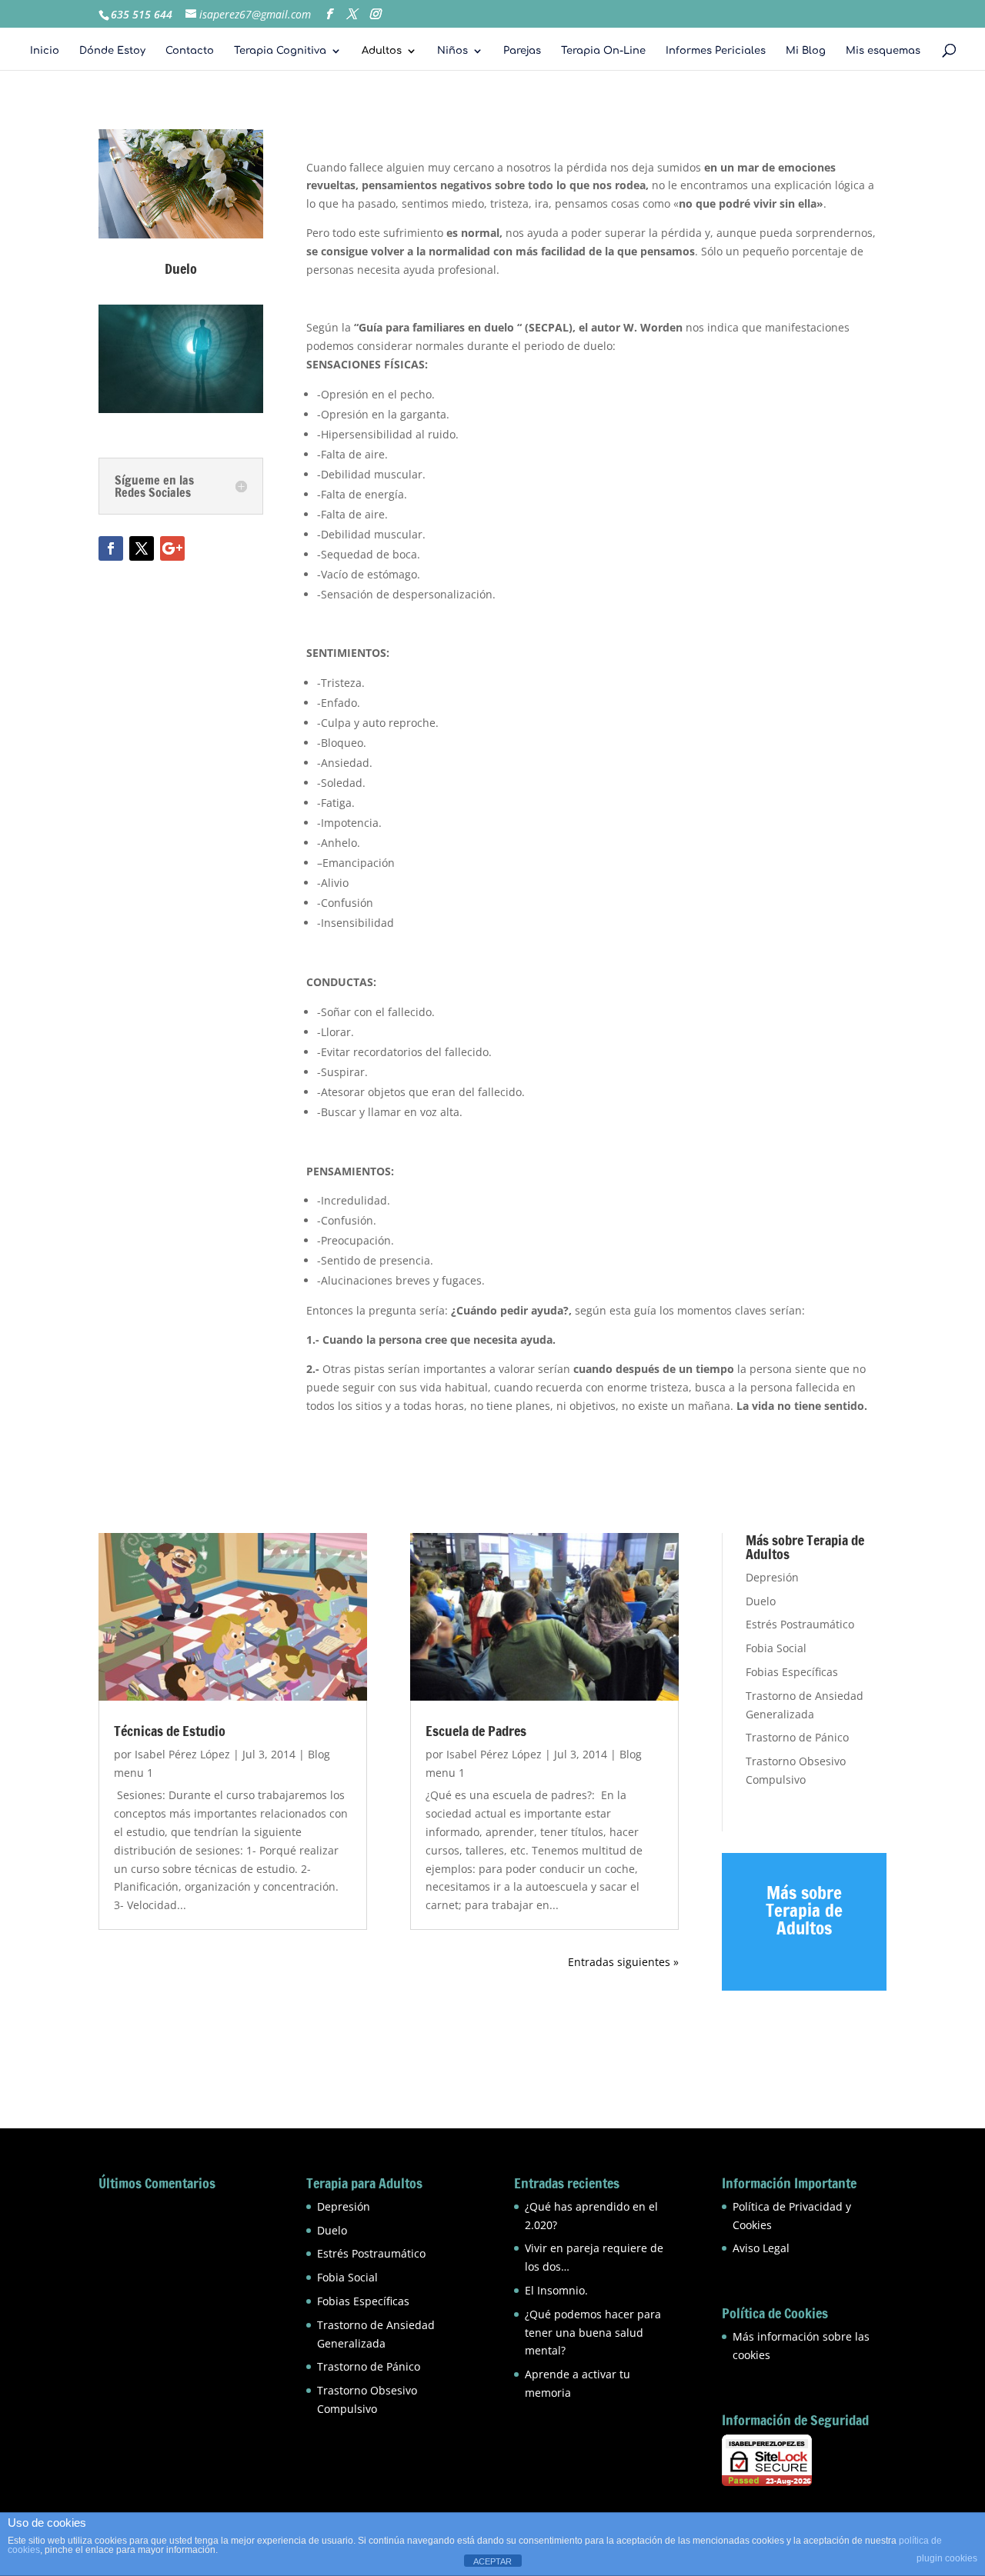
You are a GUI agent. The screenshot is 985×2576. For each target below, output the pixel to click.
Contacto (190, 51)
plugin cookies (947, 2558)
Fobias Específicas (792, 1672)
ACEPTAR (492, 2561)
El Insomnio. (556, 2290)
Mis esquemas (883, 51)
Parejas (522, 51)
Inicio (45, 51)
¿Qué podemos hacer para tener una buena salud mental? (593, 2333)
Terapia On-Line (603, 51)
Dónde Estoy (112, 51)
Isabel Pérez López (182, 1754)
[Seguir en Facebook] (111, 548)
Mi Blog (806, 51)
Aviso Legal (761, 2248)
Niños (452, 51)
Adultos (382, 51)
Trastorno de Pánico (797, 1737)
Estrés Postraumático (800, 1624)
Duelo (761, 1601)
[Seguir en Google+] (172, 548)
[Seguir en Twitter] (142, 548)
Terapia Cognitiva (280, 51)
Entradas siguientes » (623, 1962)
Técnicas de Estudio (170, 1731)
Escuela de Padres (476, 1731)
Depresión (772, 1577)
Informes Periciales (716, 51)
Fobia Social (776, 1648)
